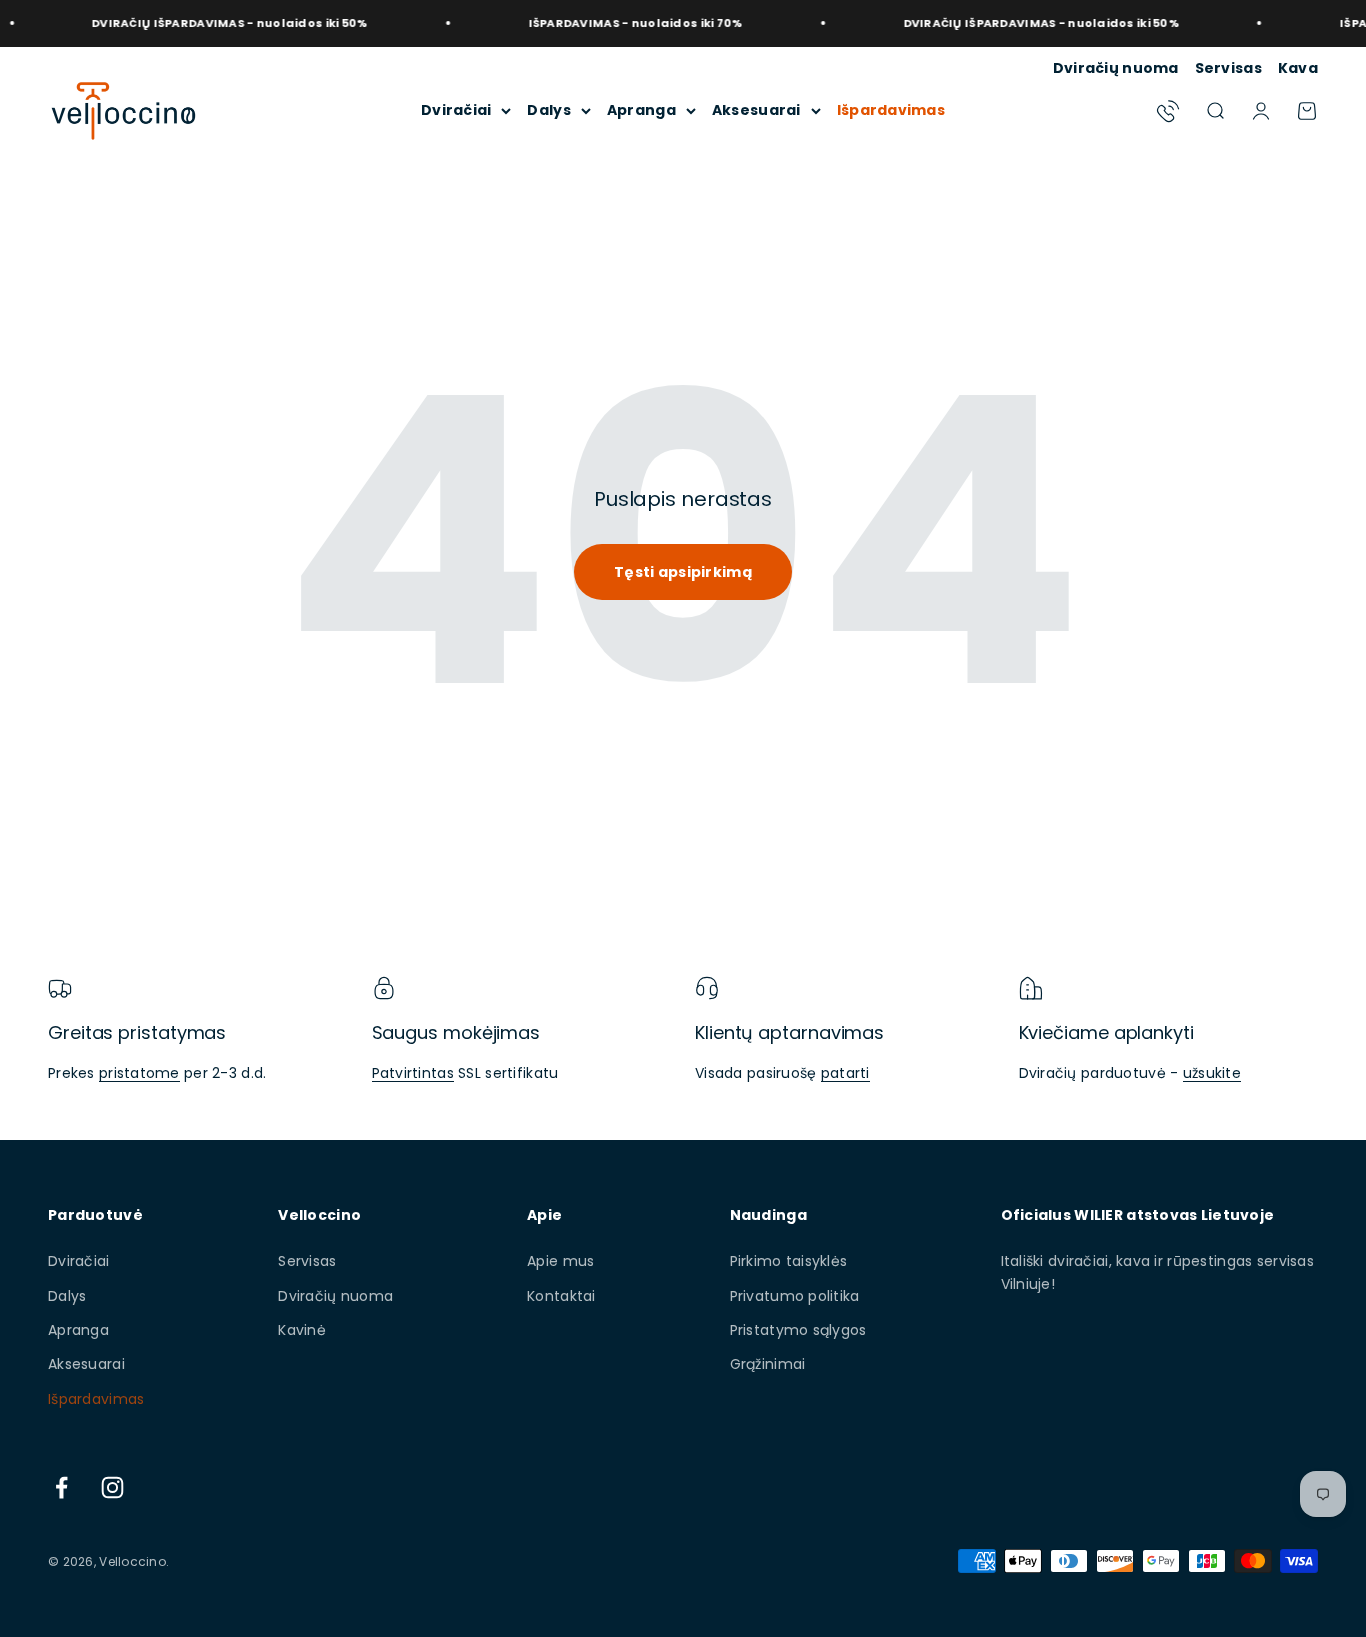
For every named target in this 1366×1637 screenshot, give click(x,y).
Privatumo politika (795, 1296)
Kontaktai (561, 1296)
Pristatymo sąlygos (798, 1330)
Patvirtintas (413, 1073)
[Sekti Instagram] (112, 1487)
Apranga (641, 110)
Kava (1298, 68)
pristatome (139, 1073)
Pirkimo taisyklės (789, 1261)
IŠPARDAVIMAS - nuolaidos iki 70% (612, 23)
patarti (845, 1073)
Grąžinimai (768, 1364)
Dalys (548, 110)
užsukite (1212, 1073)
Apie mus (560, 1261)
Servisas (1228, 68)
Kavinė (302, 1330)
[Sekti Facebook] (61, 1487)
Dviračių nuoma (1116, 68)
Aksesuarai (756, 110)
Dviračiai (456, 110)
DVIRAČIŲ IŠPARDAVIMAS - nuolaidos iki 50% (207, 23)
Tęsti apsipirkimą (683, 572)
